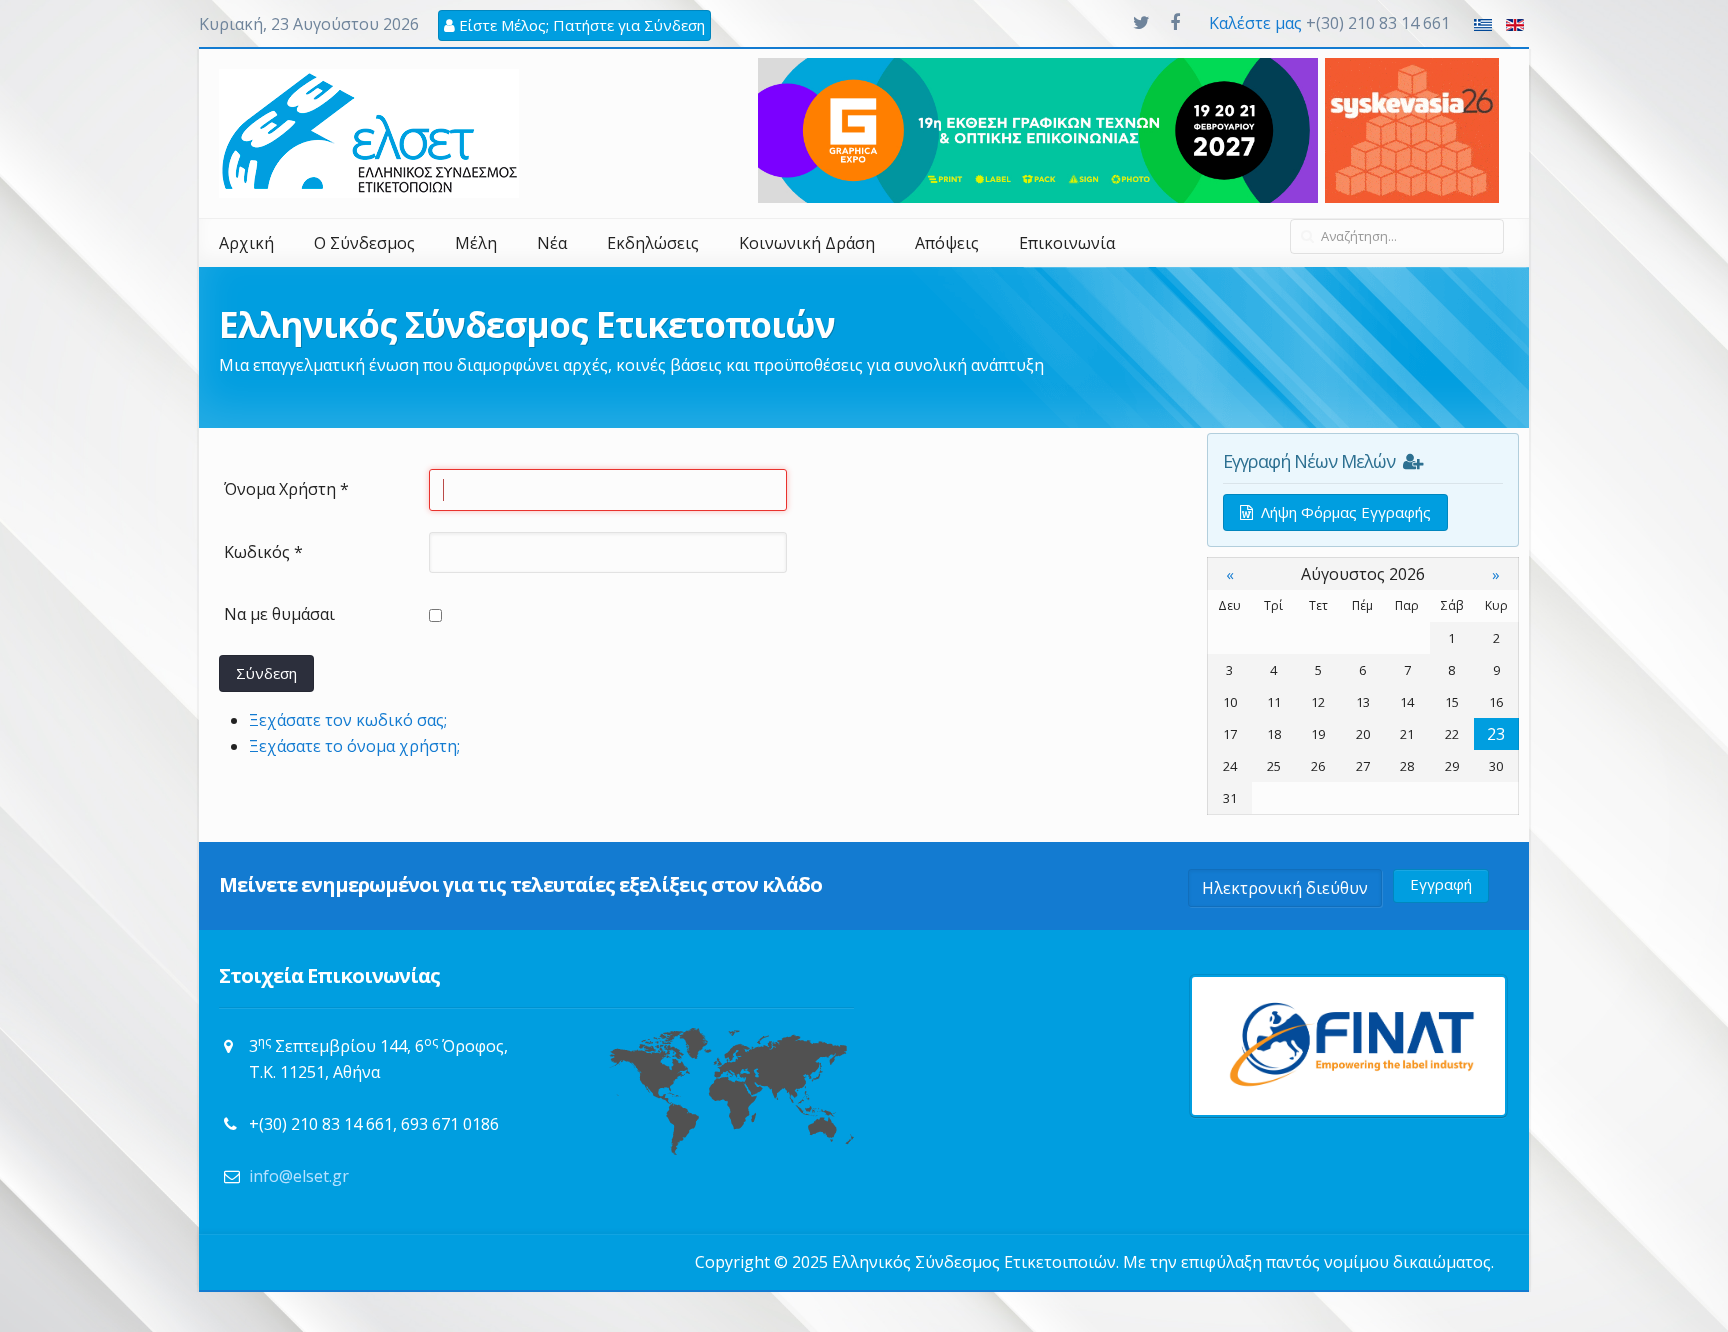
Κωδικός (263, 552)
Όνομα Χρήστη (286, 489)
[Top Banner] (1412, 129)
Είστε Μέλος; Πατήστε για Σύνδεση (580, 25)
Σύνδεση (266, 673)
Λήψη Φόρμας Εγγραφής (1342, 512)
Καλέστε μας (1255, 23)
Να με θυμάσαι (279, 614)
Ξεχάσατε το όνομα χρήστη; (354, 746)
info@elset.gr (299, 1176)
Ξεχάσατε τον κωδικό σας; (348, 720)
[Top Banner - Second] (1038, 129)
